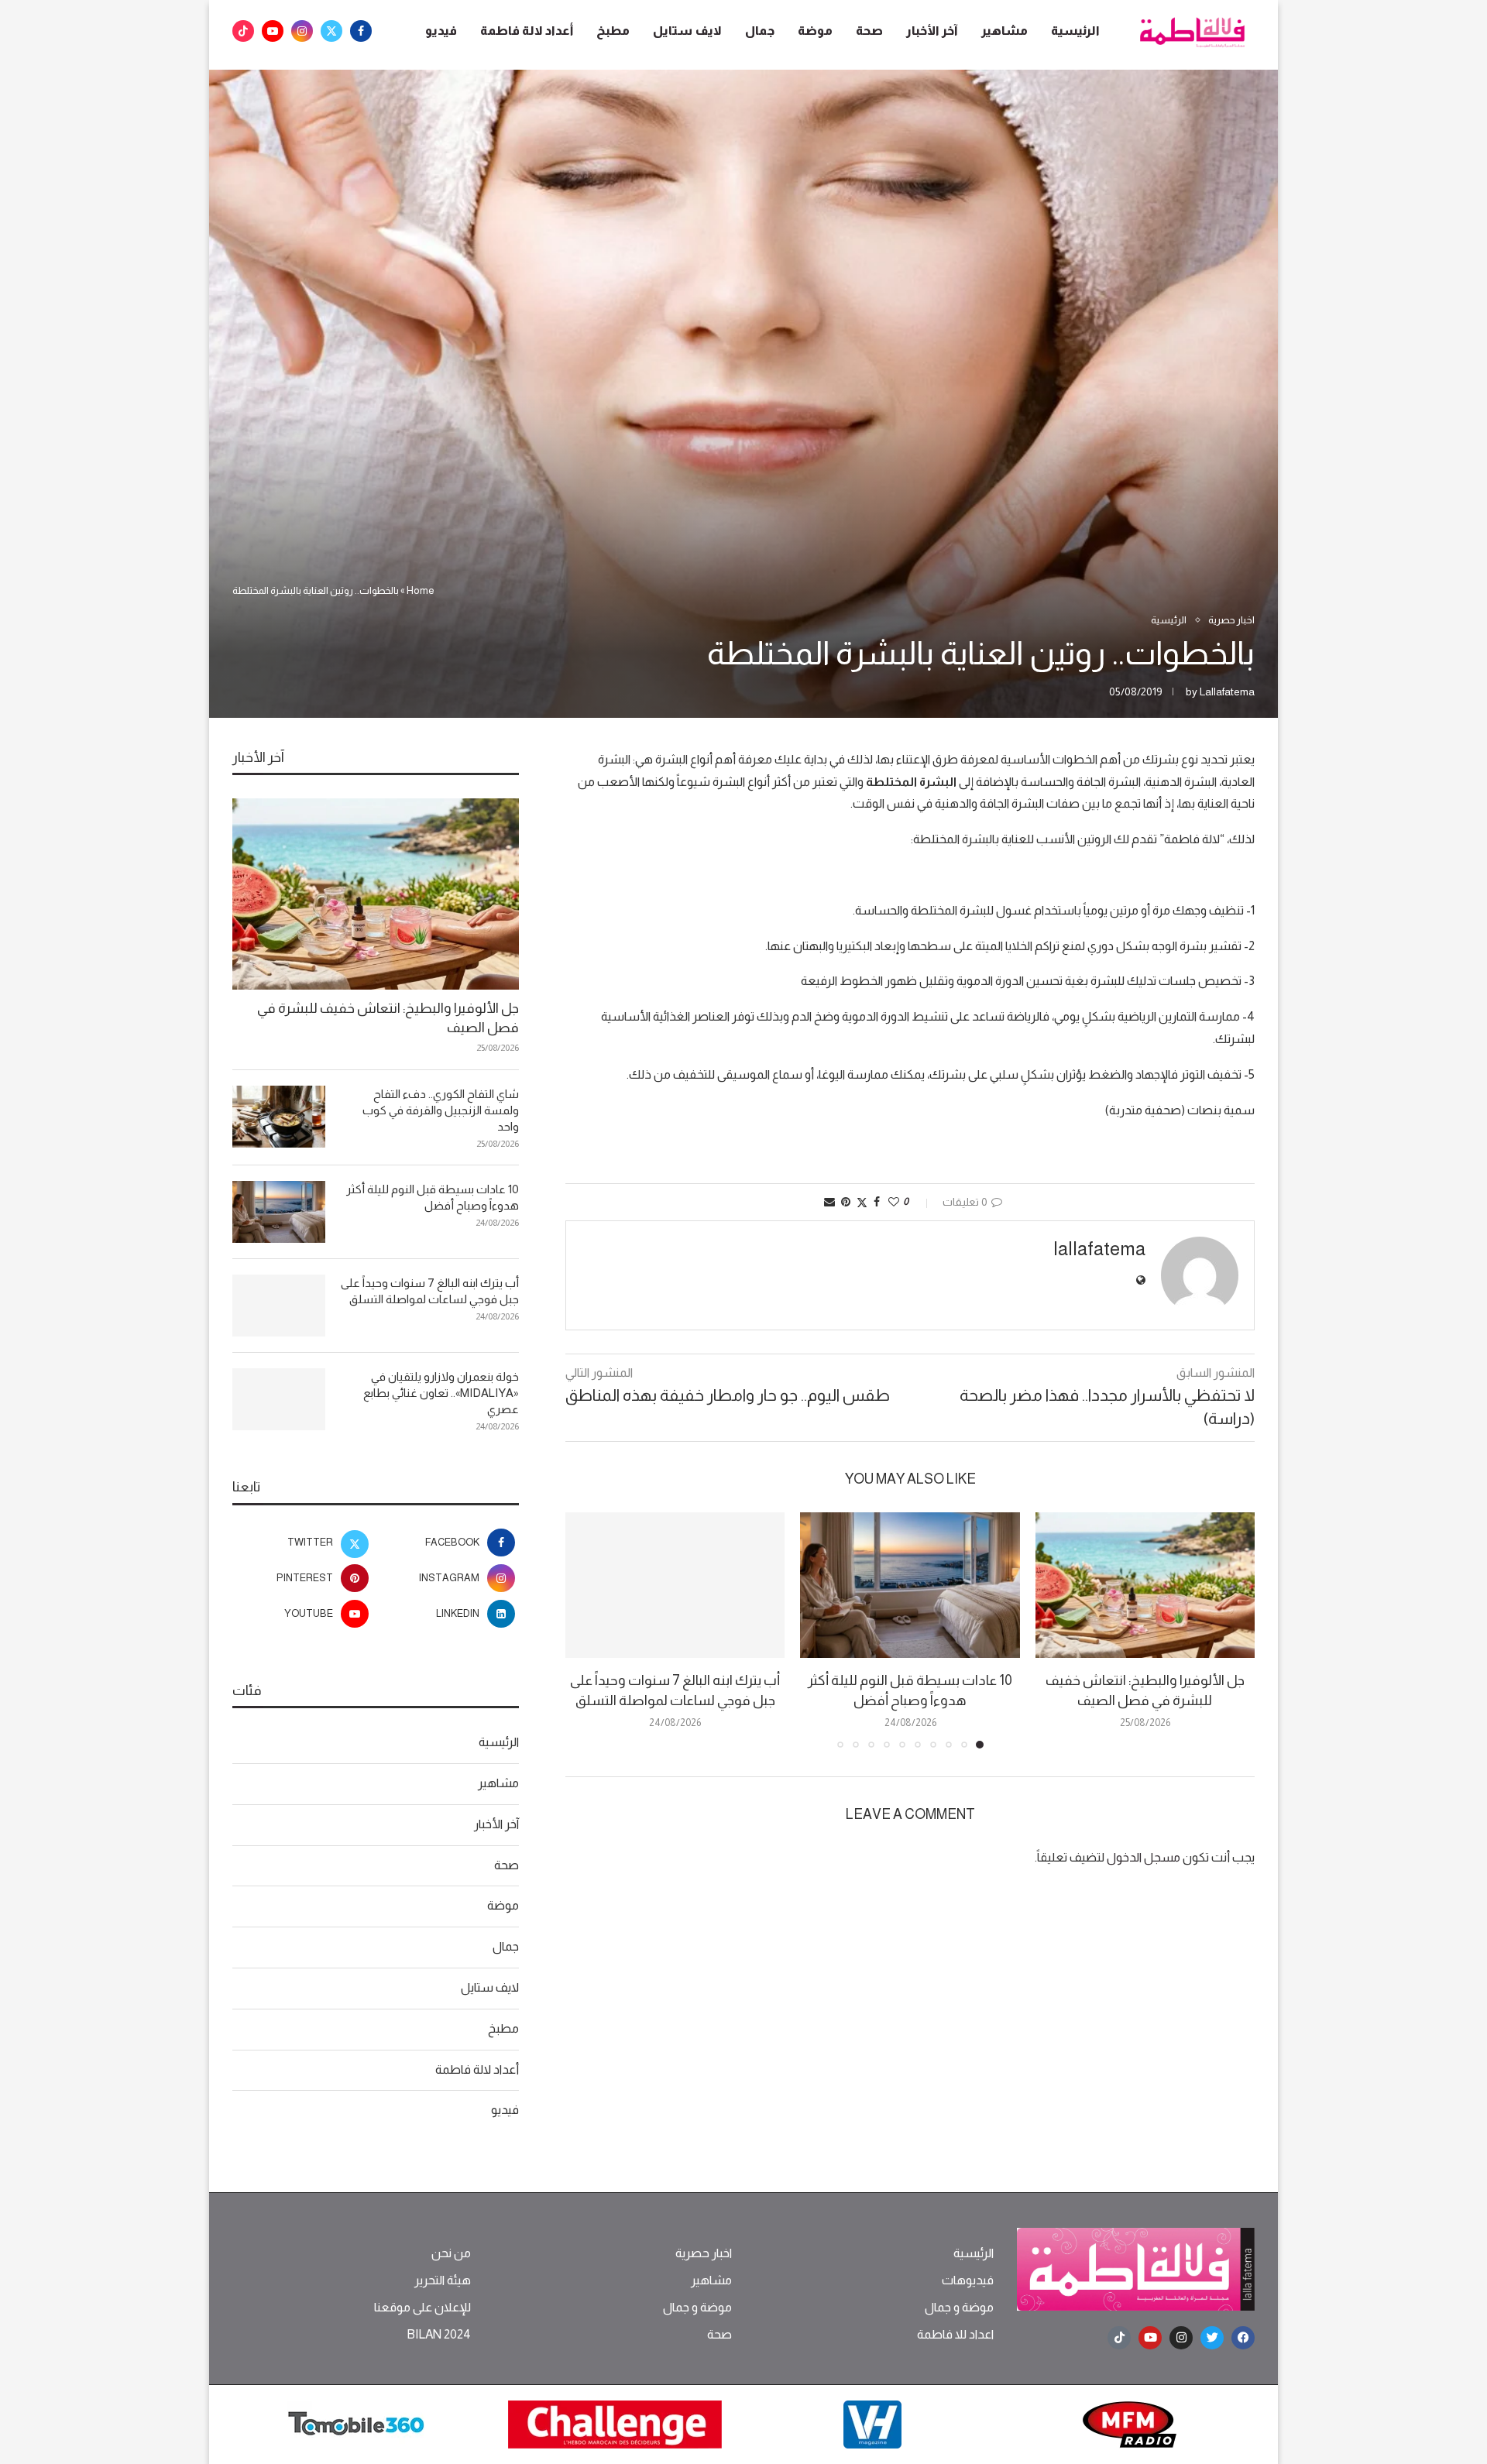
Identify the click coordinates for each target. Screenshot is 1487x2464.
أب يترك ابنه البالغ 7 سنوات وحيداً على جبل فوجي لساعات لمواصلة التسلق (430, 1291)
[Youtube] (273, 31)
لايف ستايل (687, 31)
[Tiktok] (243, 31)
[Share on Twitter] (862, 1202)
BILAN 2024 (439, 2335)
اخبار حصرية (704, 2253)
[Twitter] (331, 31)
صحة (869, 31)
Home (421, 590)
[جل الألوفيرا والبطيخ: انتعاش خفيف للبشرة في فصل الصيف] (1145, 1585)
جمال (760, 31)
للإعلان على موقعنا (422, 2308)
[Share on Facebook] (877, 1202)
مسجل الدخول (1144, 1857)
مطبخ (613, 31)
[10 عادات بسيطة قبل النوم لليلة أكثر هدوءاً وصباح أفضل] (910, 1585)
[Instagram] (302, 31)
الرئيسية (1075, 31)
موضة (815, 31)
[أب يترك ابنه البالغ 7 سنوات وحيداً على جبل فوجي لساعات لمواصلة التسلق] (675, 1585)
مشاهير (1004, 31)
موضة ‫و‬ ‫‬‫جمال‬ (959, 2308)
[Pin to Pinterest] (846, 1202)
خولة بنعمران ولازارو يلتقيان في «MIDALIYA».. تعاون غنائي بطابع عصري (441, 1393)
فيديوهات (968, 2280)
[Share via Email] (829, 1202)
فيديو (441, 31)
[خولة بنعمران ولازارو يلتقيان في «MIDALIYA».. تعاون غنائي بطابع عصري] (279, 1399)
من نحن (451, 2253)
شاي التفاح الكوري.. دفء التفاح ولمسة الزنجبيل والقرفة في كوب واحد (441, 1110)
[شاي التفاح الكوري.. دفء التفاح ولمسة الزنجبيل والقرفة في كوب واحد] (279, 1117)
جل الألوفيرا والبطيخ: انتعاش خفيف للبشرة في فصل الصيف (388, 1018)
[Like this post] (894, 1202)
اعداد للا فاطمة (955, 2335)
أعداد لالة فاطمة (527, 31)
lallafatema (1227, 691)
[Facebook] (361, 31)
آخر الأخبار (932, 31)
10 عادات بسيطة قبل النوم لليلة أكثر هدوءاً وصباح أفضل (433, 1197)
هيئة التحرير (443, 2280)
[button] (586, 1629)
